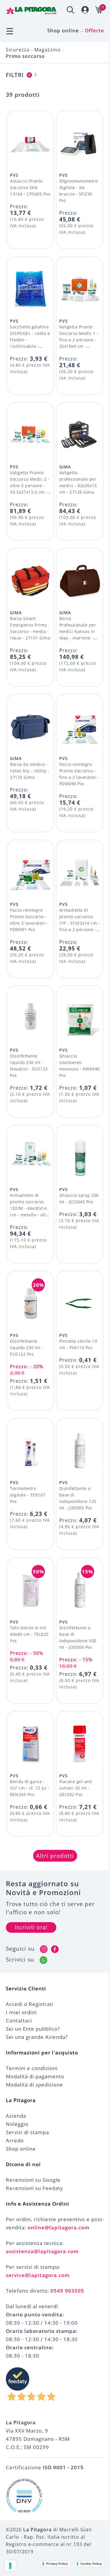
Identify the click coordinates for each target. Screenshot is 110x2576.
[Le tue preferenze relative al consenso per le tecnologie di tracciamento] (10, 2566)
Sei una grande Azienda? (37, 2037)
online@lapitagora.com (59, 2227)
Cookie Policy (91, 2564)
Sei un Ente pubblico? (33, 2029)
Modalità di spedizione (34, 2085)
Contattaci (19, 2020)
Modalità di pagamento (35, 2076)
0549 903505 (67, 2291)
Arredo (15, 2140)
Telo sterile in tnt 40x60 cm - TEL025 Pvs (29, 1634)
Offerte (94, 30)
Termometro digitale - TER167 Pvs (28, 1495)
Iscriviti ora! (31, 1927)
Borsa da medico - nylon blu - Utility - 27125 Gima (30, 771)
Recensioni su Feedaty (34, 2188)
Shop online (63, 30)
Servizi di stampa (27, 2132)
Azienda (16, 2116)
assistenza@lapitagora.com (42, 2251)
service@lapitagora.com (38, 2275)
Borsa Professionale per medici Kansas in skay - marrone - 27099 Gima (78, 631)
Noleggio (17, 2124)
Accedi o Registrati (30, 2004)
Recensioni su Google (33, 2180)
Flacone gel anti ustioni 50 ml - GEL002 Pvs (76, 1788)
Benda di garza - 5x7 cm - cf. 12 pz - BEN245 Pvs (30, 1788)
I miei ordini (21, 2012)
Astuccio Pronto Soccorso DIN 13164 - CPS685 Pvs (30, 187)
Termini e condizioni (32, 2068)
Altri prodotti (55, 1856)
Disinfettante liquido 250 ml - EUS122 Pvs (27, 1348)
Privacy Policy (57, 2564)
